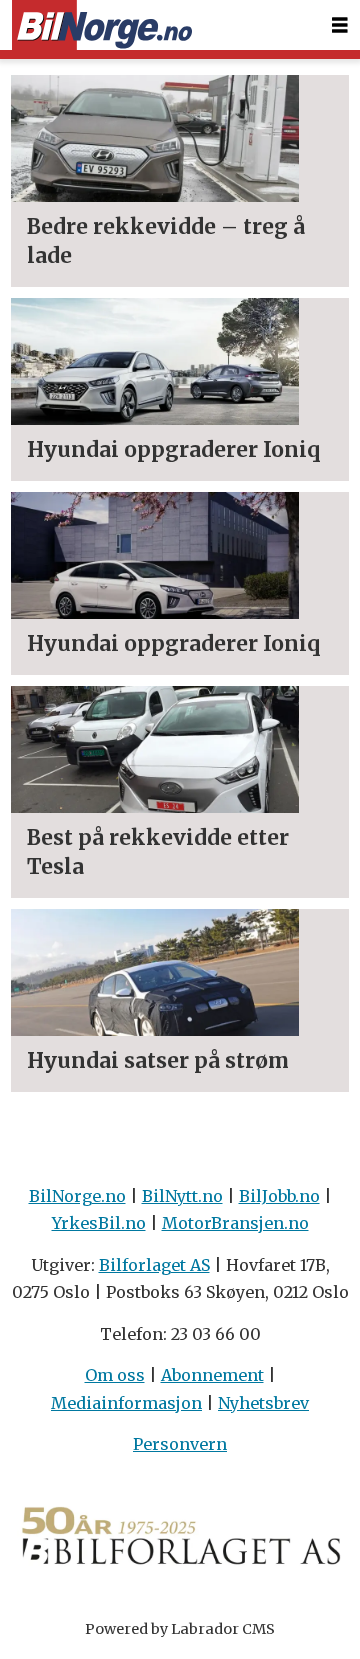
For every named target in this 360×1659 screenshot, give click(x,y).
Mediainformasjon (126, 1403)
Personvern (180, 1444)
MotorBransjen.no (235, 1223)
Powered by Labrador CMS (180, 1629)
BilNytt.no (182, 1196)
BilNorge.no (77, 1196)
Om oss (115, 1375)
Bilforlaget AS (154, 1265)
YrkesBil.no (99, 1223)
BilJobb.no (279, 1196)
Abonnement (212, 1375)
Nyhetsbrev (263, 1403)
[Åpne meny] (340, 25)
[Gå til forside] (102, 25)
